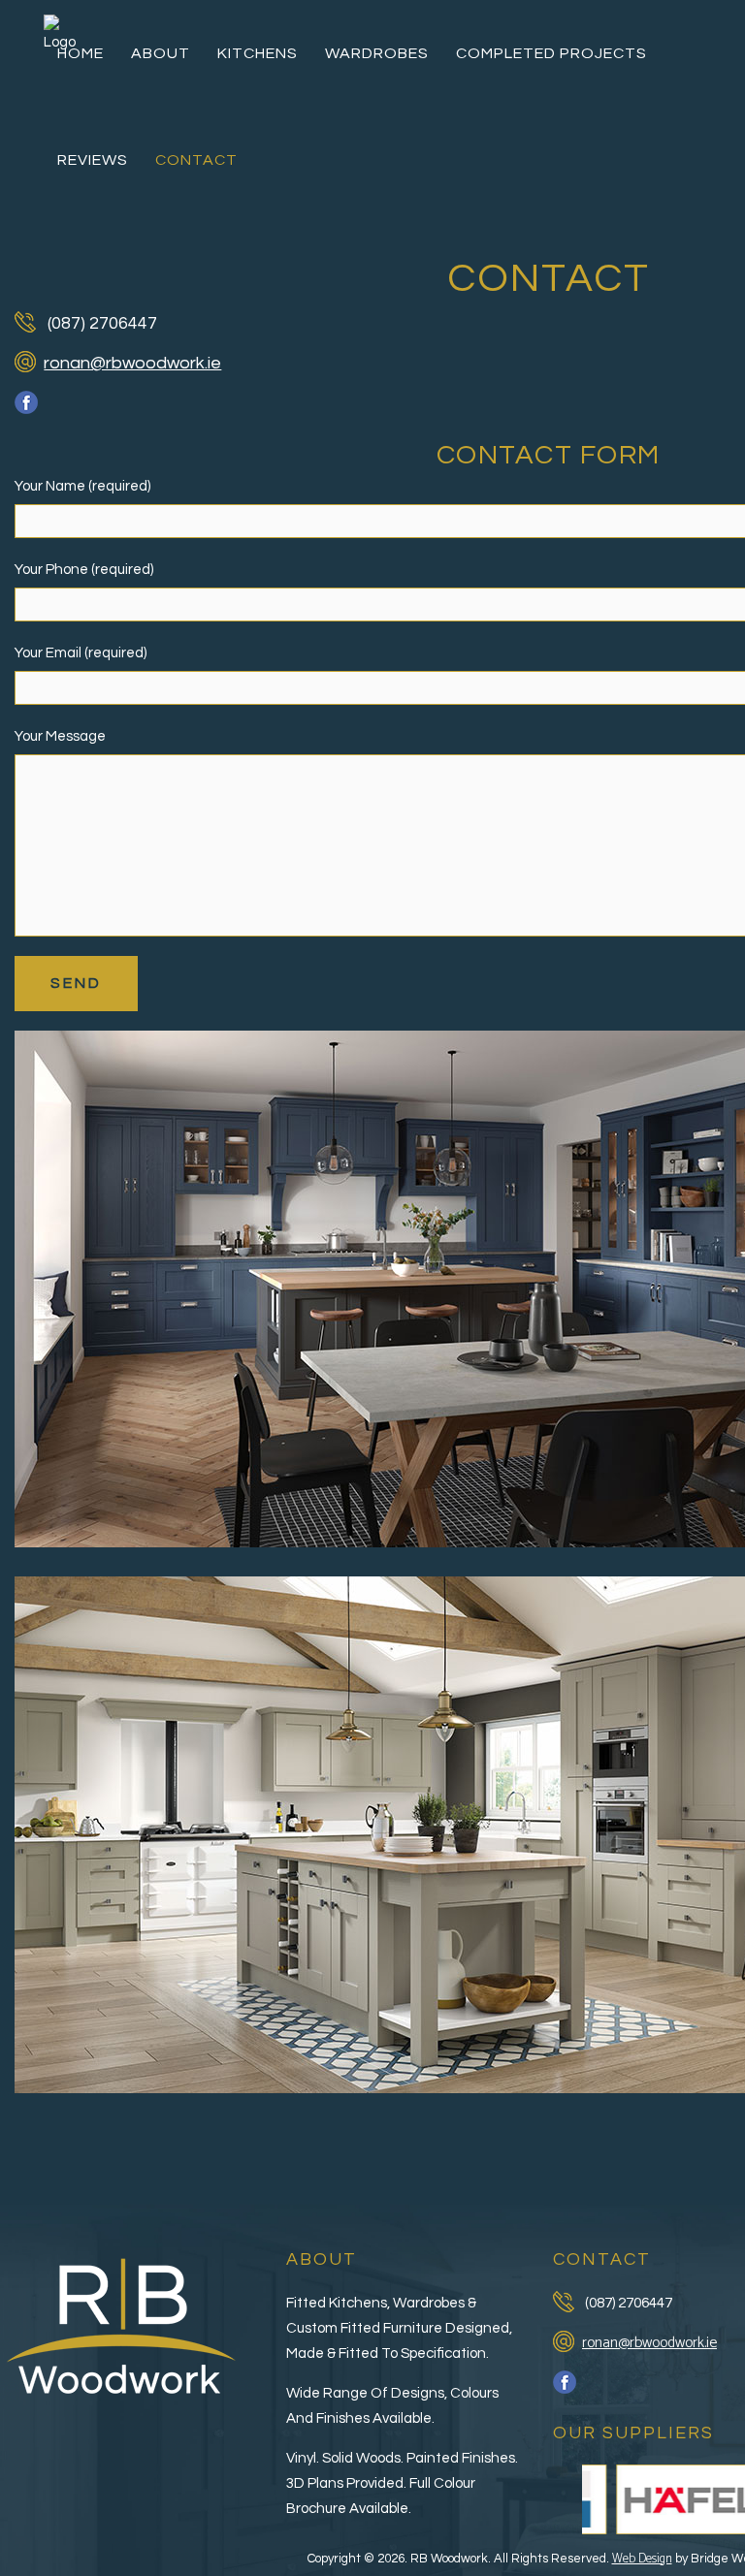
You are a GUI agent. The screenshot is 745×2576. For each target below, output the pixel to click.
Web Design (642, 2559)
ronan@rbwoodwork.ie (132, 363)
